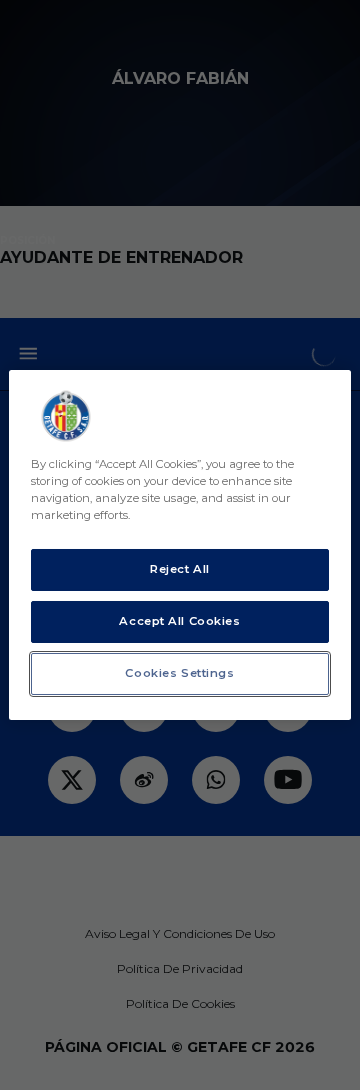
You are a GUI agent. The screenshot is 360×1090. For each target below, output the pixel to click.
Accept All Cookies (179, 621)
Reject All (180, 569)
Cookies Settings (179, 673)
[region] (180, 545)
